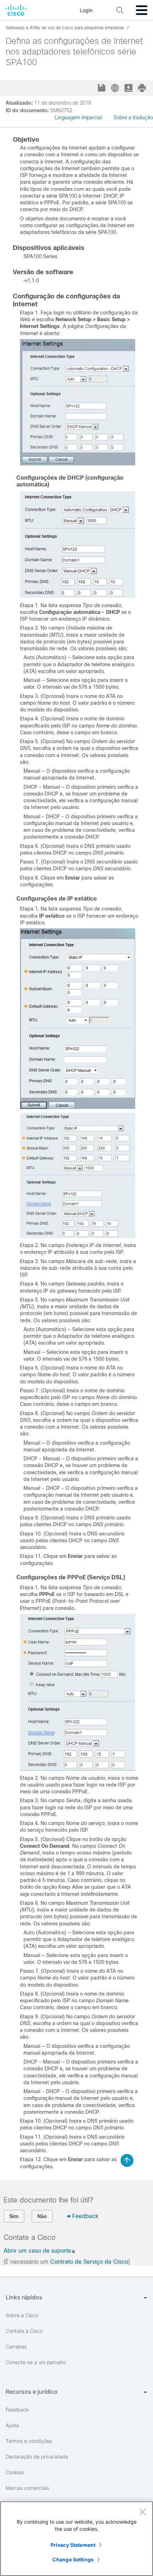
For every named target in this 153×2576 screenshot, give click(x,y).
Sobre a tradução (133, 118)
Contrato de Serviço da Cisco (89, 2262)
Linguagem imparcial (78, 118)
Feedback (85, 2216)
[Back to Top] (127, 2160)
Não (42, 2216)
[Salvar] (102, 88)
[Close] (142, 2512)
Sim (14, 2216)
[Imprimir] (143, 88)
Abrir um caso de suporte (37, 2251)
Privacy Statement (73, 2545)
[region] (76, 2539)
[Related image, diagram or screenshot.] (78, 464)
